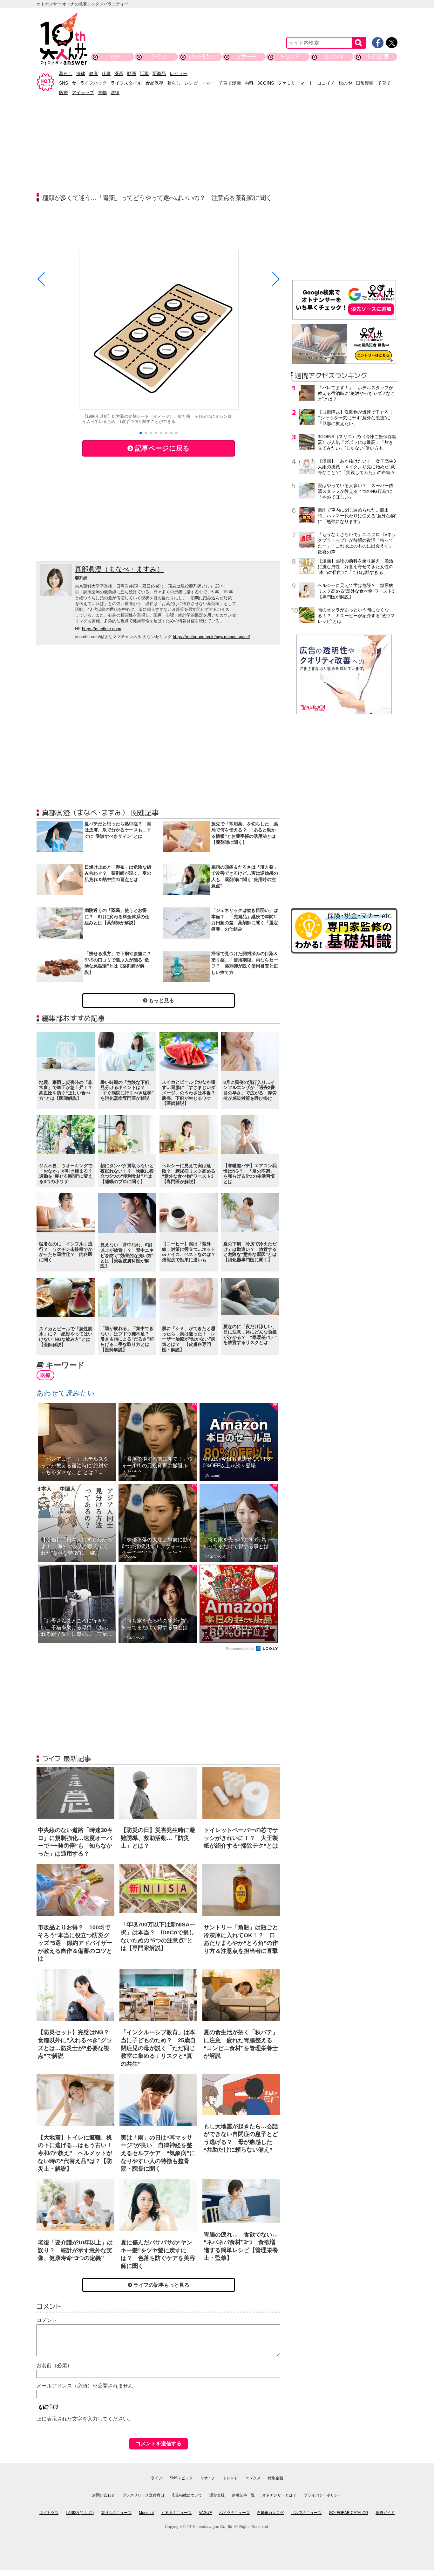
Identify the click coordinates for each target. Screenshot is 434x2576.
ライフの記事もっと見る (161, 2285)
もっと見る (161, 1000)
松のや (345, 83)
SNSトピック (203, 56)
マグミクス (49, 2513)
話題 (144, 73)
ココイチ (326, 83)
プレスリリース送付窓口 (143, 2495)
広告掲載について (187, 2495)
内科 (249, 83)
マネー (208, 83)
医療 (64, 93)
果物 (102, 93)
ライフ (159, 56)
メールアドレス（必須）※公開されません (85, 2386)
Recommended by (241, 1649)
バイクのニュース (234, 2513)
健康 (93, 73)
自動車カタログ (270, 2513)
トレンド (290, 56)
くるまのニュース (176, 2513)
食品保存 (154, 83)
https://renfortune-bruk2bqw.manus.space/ (211, 637)
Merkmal (146, 2513)
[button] (141, 433)
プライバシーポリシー (323, 2495)
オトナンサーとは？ (279, 2495)
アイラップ (83, 93)
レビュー (179, 73)
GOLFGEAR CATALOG (349, 2513)
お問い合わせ (104, 2495)
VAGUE (205, 2513)
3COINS (266, 83)
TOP (115, 56)
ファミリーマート (295, 83)
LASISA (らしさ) (80, 2513)
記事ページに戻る (161, 448)
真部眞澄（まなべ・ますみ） (119, 569)
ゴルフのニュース (306, 2513)
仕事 (106, 73)
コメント (47, 2320)
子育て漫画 (230, 83)
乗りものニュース (116, 2513)
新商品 (159, 73)
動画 (132, 73)
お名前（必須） (54, 2365)
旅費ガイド (385, 2513)
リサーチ (247, 56)
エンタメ (334, 56)
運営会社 (217, 2495)
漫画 (119, 73)
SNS (64, 83)
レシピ (191, 83)
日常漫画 (365, 83)
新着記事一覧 (243, 2495)
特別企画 (378, 56)
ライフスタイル (126, 83)
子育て (384, 83)
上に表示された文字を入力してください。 (85, 2419)
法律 (81, 73)
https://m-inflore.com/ (102, 629)
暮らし (66, 73)
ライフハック (93, 83)
